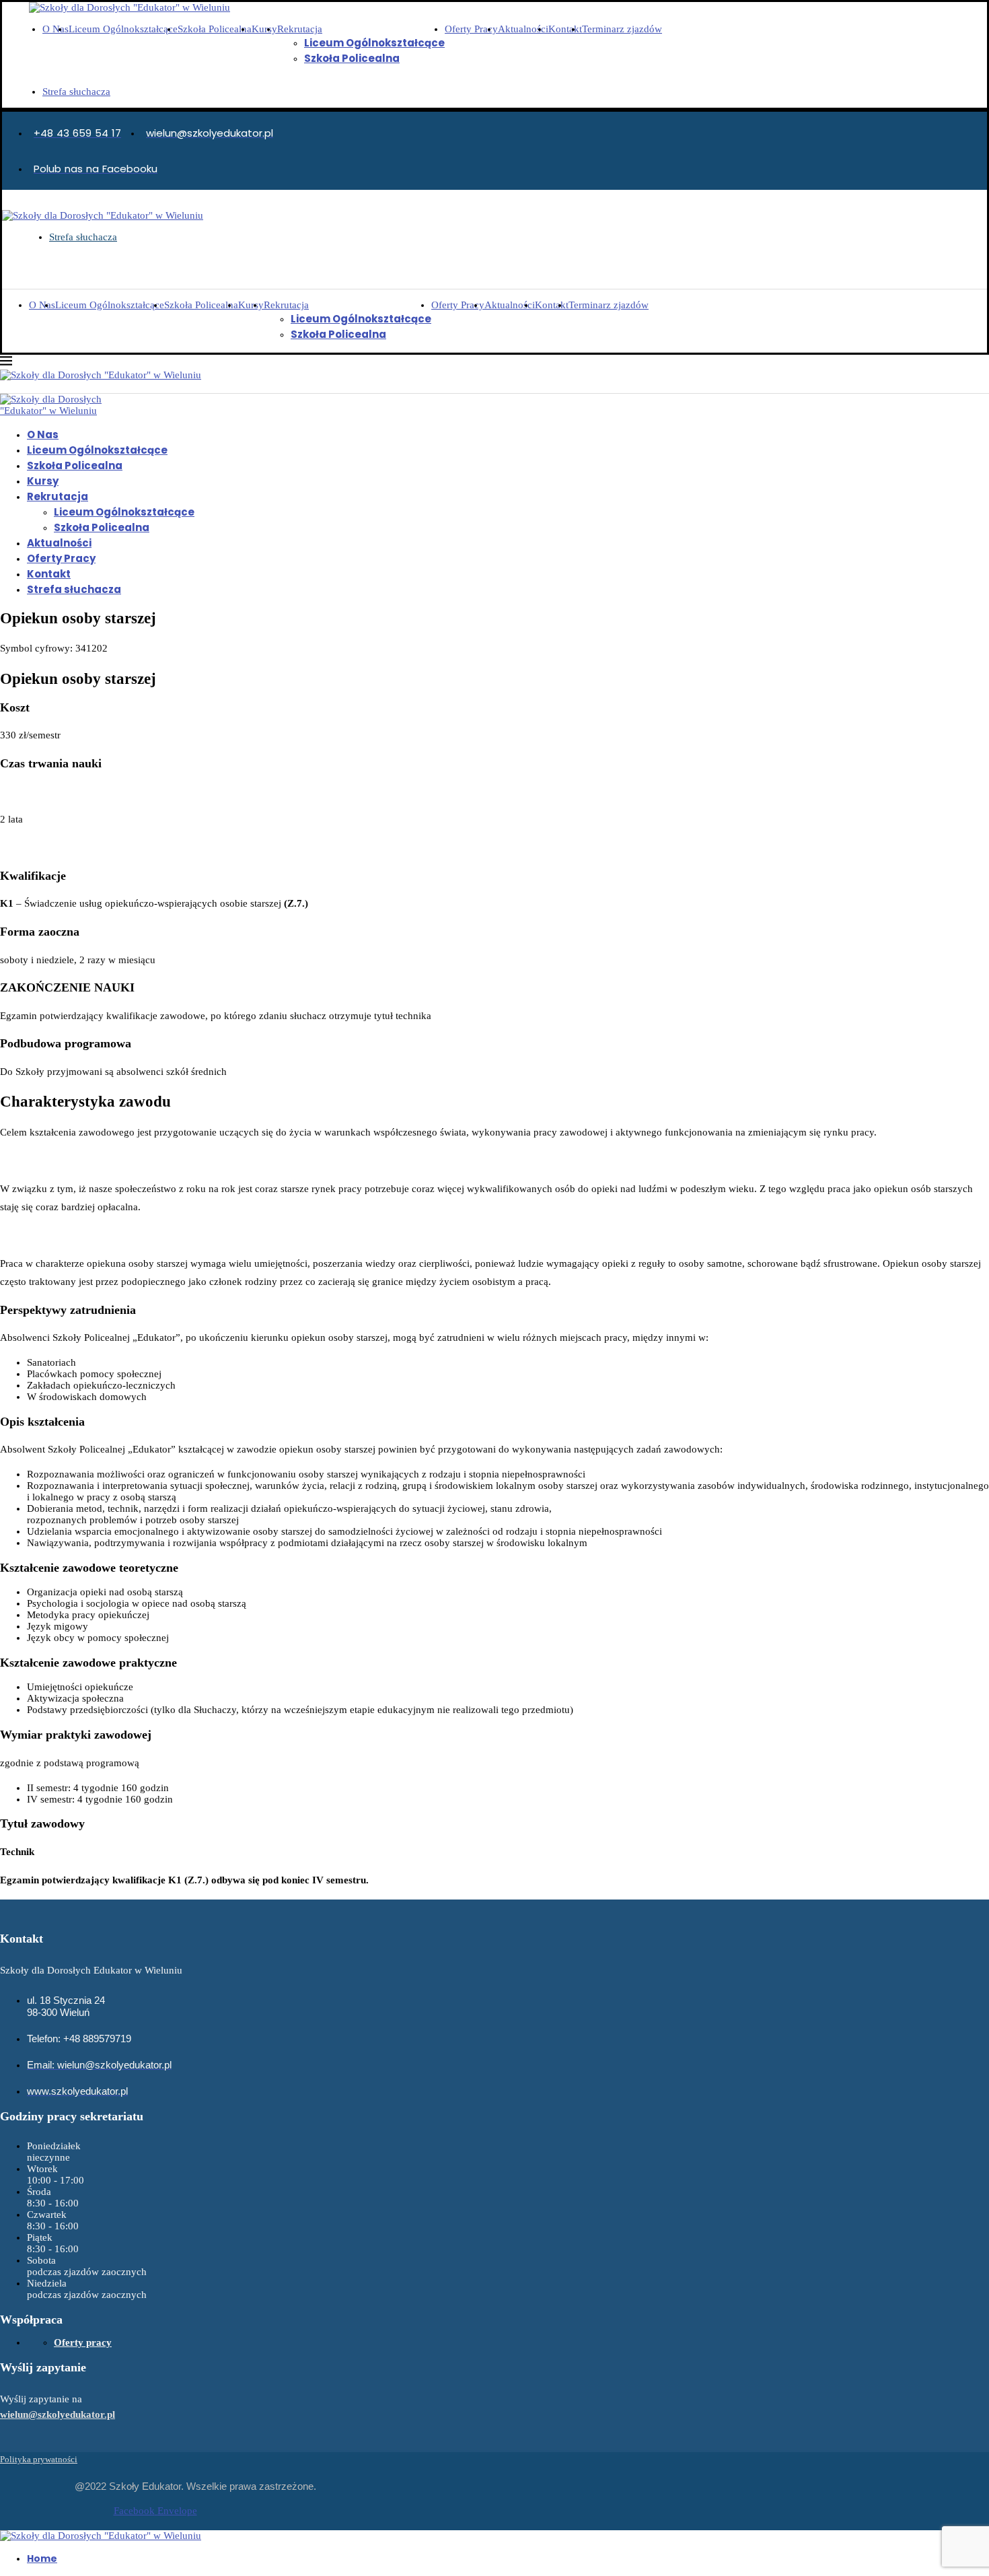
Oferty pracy (83, 2342)
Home (42, 2558)
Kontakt (565, 29)
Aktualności (523, 29)
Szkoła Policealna (215, 29)
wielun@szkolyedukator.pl (58, 2414)
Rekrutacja (300, 29)
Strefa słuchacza (76, 92)
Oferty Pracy (471, 29)
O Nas (56, 29)
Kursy (264, 29)
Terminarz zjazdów (622, 29)
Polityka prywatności (39, 2459)
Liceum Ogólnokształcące (123, 29)
